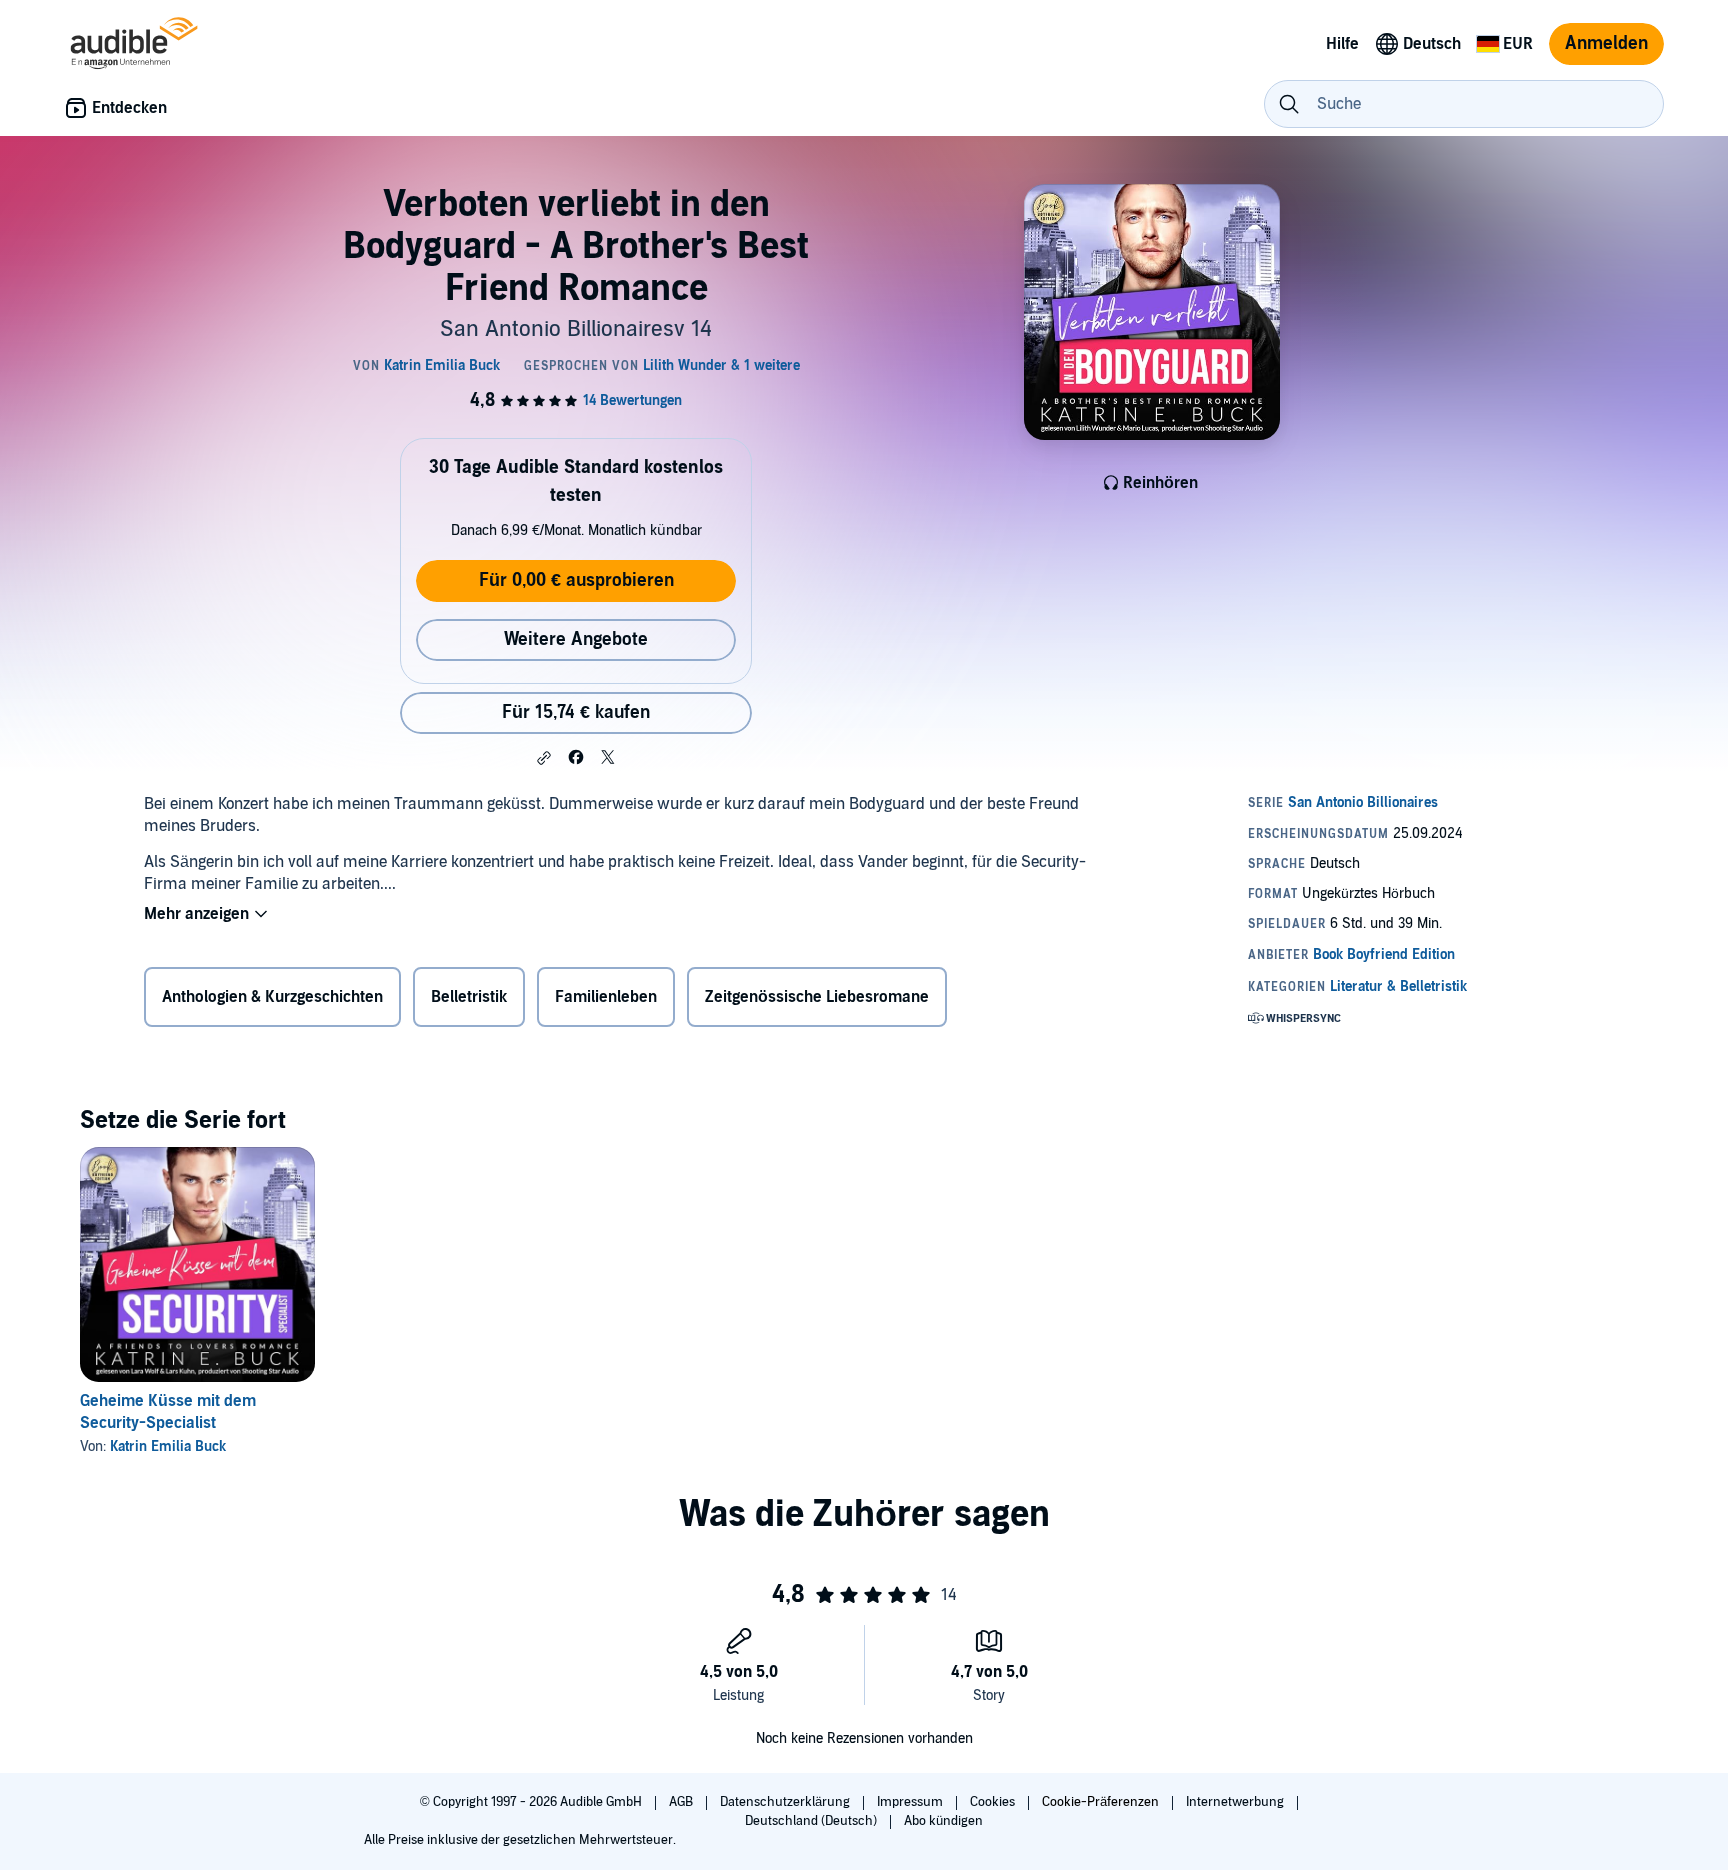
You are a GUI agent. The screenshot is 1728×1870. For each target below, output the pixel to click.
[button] (544, 758)
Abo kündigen (943, 1821)
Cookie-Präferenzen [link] (1100, 1802)
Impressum (911, 1802)
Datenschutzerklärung (786, 1802)
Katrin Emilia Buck (168, 1446)
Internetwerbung (1236, 1802)
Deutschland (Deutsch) (812, 1821)
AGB (682, 1802)
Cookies (994, 1802)
